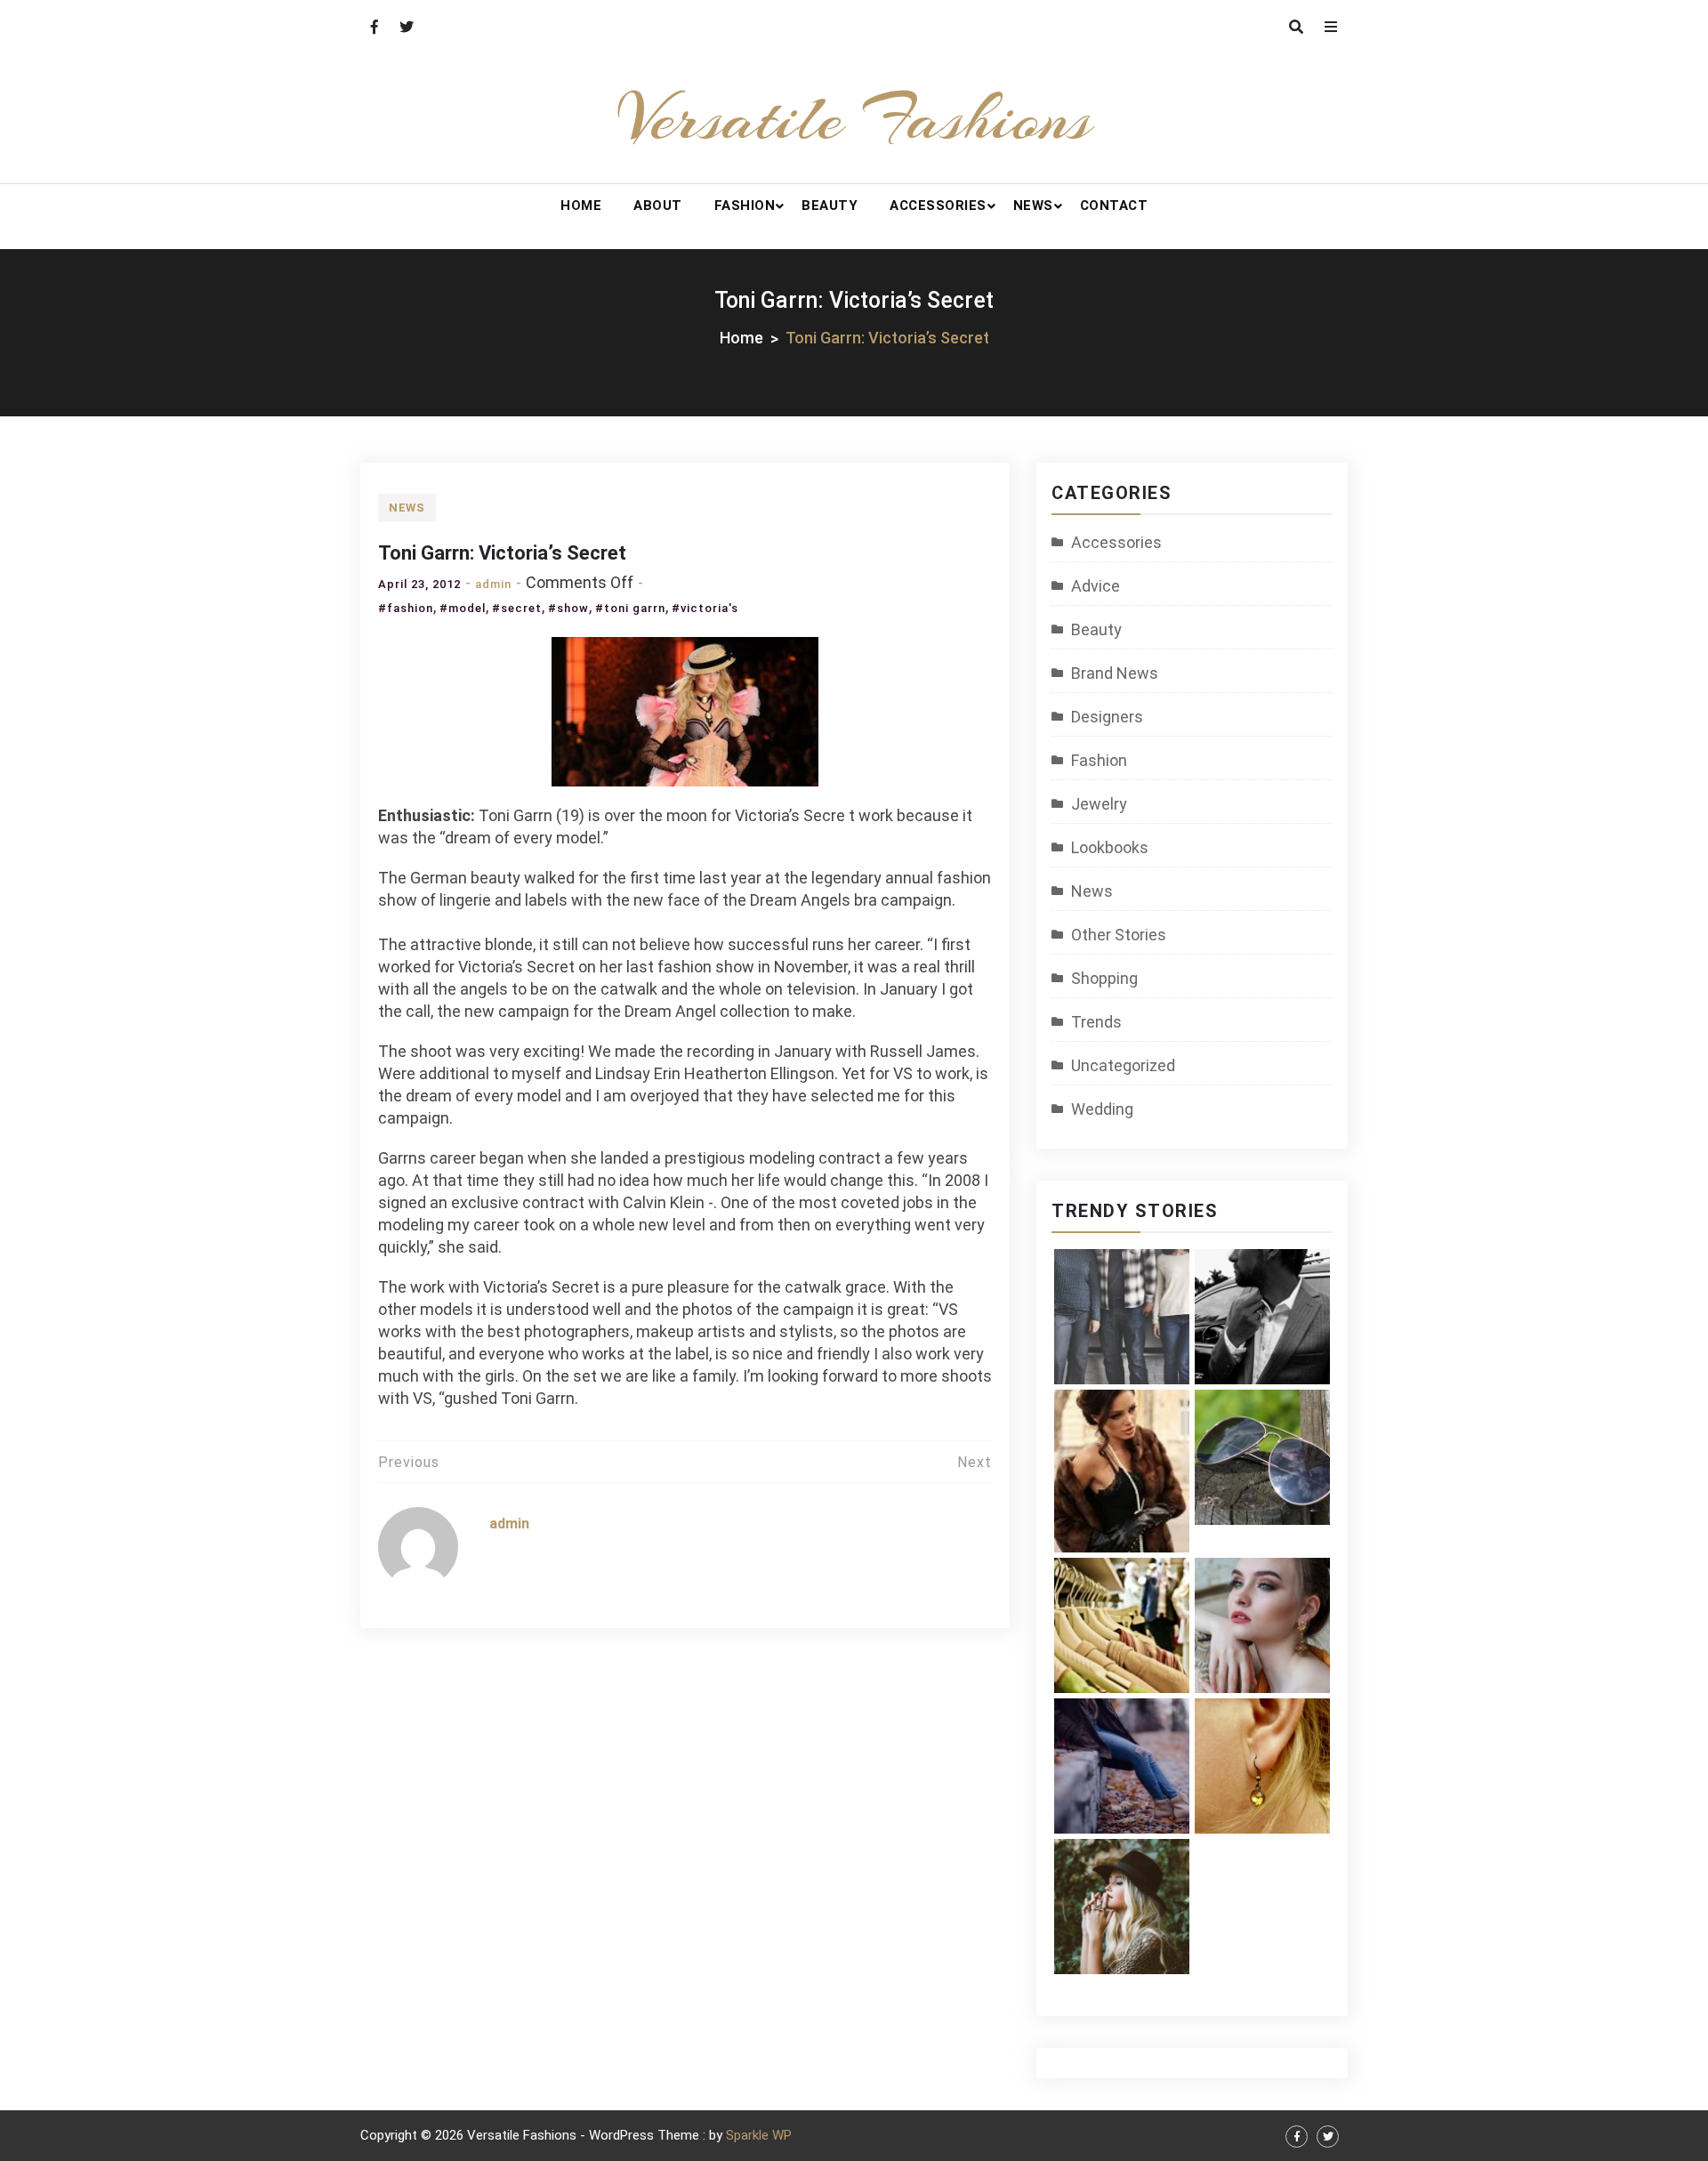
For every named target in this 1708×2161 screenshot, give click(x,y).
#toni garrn (630, 608)
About (658, 206)
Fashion (745, 206)
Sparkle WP (759, 2135)
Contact (1114, 206)
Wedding (1102, 1109)
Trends (1096, 1022)
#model (463, 608)
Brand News (1115, 673)
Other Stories (1119, 935)
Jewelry (1099, 804)
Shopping (1104, 978)
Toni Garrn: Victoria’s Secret (502, 553)
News (1033, 206)
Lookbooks (1110, 847)
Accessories (938, 206)
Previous (409, 1462)
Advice (1096, 586)
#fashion (406, 608)
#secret (517, 608)
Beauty (830, 206)
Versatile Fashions (854, 118)
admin (493, 584)
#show (568, 608)
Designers (1107, 717)
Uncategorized (1123, 1065)
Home (581, 206)
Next (975, 1462)
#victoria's (705, 608)
